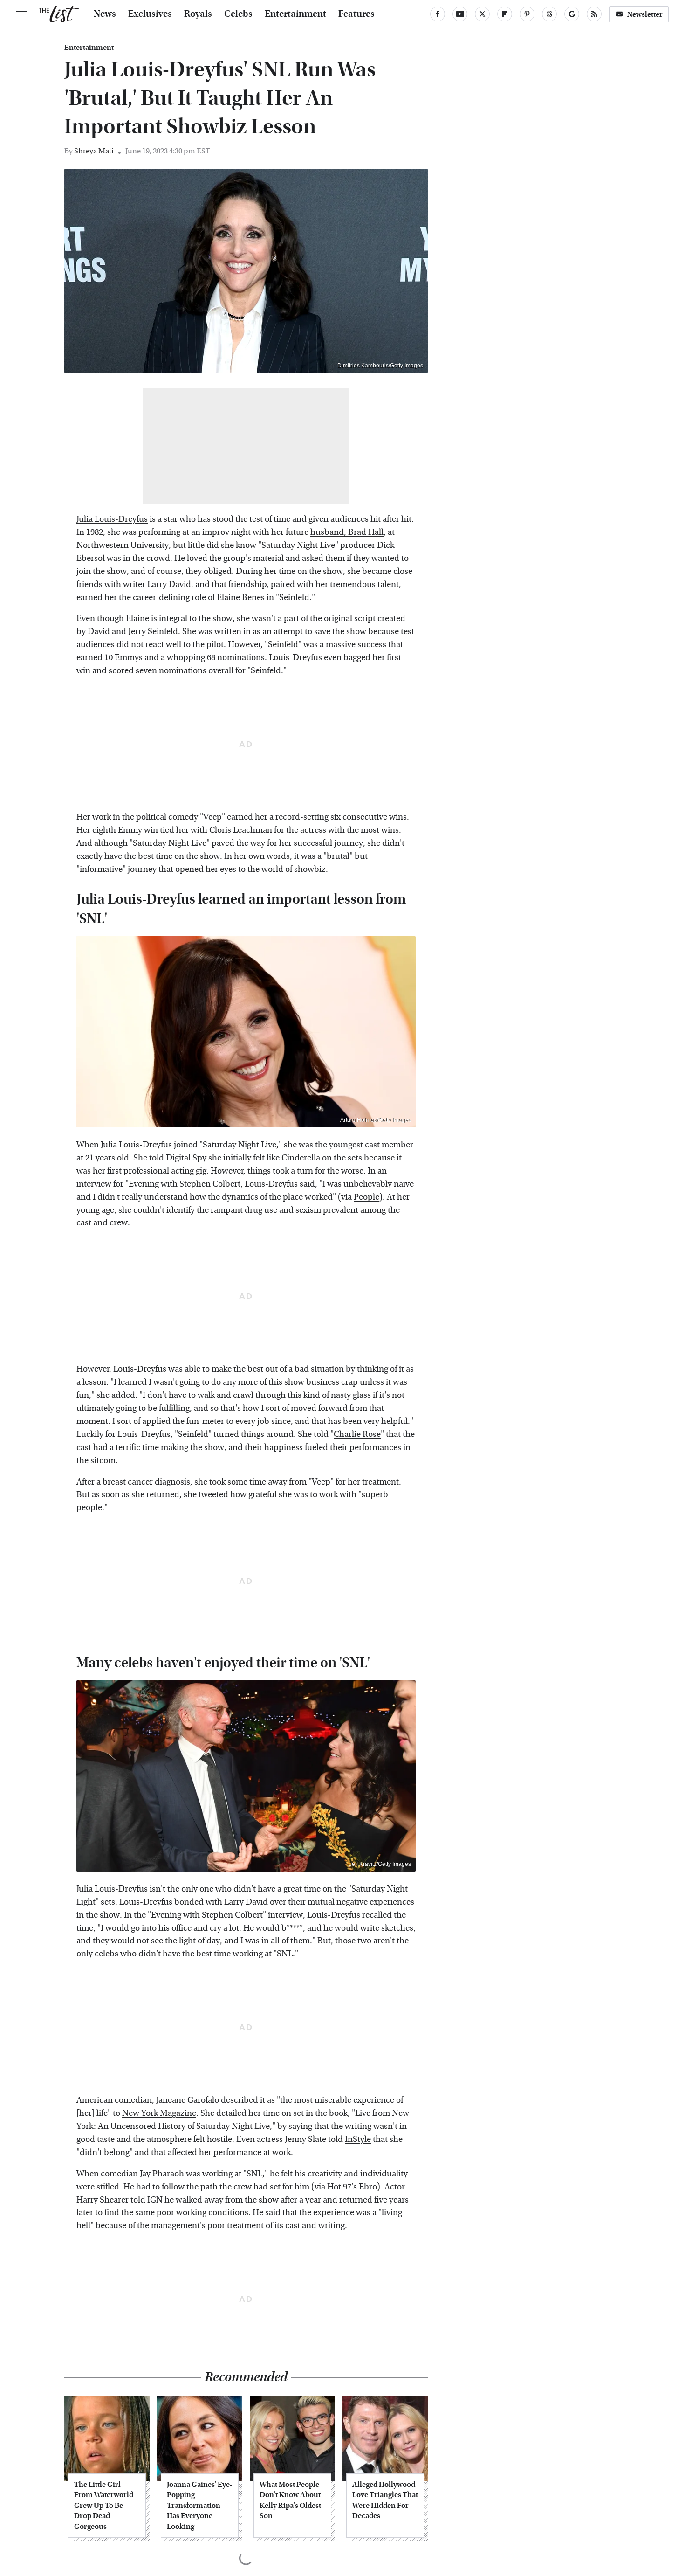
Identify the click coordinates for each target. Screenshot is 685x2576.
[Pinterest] (527, 14)
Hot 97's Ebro (352, 2187)
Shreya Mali (94, 151)
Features (356, 14)
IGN (155, 2200)
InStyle (358, 2139)
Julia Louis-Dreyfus (112, 519)
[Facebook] (438, 14)
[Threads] (549, 14)
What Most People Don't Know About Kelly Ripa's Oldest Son (290, 2500)
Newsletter (645, 14)
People (366, 1197)
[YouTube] (460, 14)
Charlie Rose (357, 1434)
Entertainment (295, 14)
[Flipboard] (505, 14)
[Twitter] (482, 14)
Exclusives (150, 14)
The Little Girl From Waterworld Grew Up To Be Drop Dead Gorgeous (104, 2505)
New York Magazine (159, 2113)
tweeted (213, 1495)
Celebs (238, 14)
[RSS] (594, 14)
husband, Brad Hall (347, 532)
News (105, 14)
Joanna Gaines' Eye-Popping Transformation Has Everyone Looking (199, 2505)
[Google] (572, 14)
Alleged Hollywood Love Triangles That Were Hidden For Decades (385, 2500)
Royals (198, 14)
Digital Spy (186, 1158)
